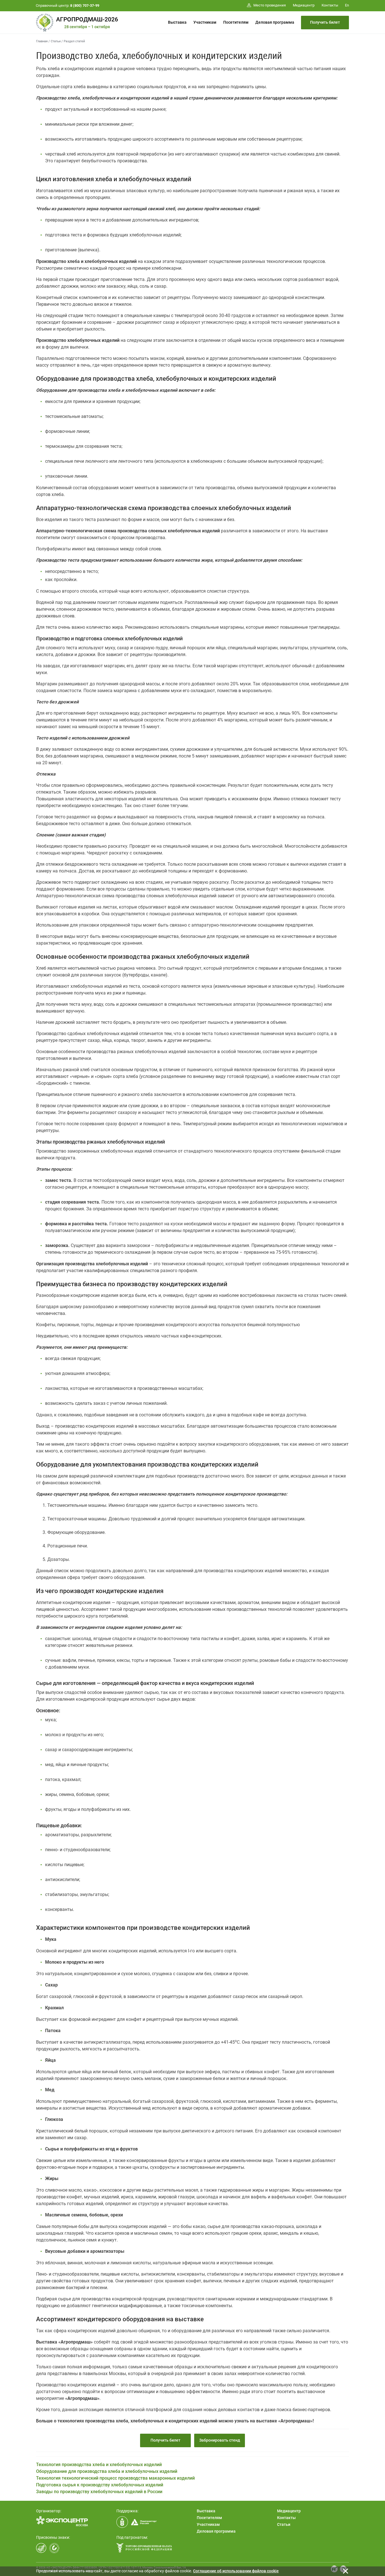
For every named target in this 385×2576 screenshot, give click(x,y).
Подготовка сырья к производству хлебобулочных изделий (100, 2485)
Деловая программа (275, 22)
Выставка (177, 22)
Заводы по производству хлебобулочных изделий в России (99, 2492)
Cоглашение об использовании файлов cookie (236, 2571)
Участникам (205, 22)
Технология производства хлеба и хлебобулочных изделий (99, 2465)
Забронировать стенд (220, 2440)
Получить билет (325, 22)
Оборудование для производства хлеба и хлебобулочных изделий (107, 2471)
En (347, 5)
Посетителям (236, 22)
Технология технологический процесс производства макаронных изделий (115, 2478)
